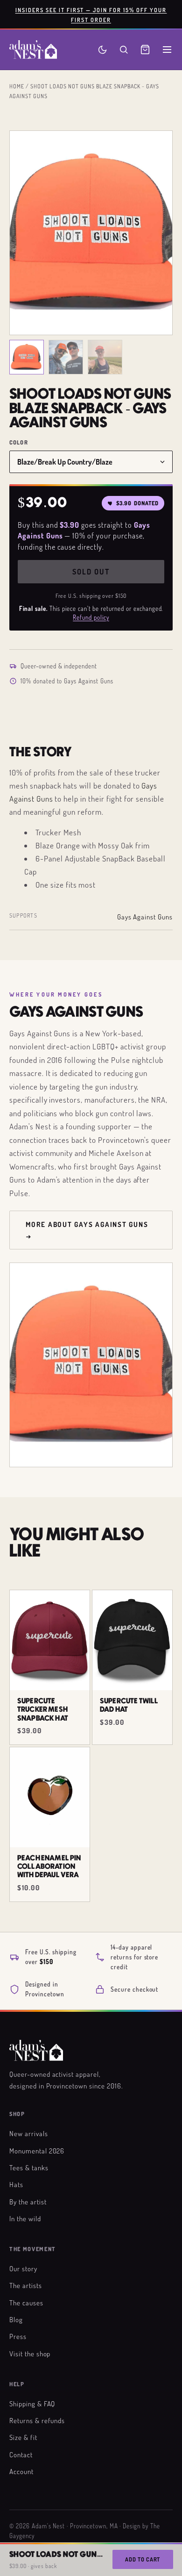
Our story (23, 2268)
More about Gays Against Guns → (87, 1230)
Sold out (91, 572)
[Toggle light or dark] (102, 50)
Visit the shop (30, 2354)
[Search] (124, 50)
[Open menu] (167, 50)
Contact (21, 2454)
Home (17, 86)
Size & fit (23, 2437)
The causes (26, 2303)
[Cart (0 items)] (145, 50)
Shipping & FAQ (32, 2404)
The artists (26, 2285)
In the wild (25, 2218)
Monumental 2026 (37, 2151)
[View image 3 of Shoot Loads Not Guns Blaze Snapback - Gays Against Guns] (105, 357)
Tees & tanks (29, 2167)
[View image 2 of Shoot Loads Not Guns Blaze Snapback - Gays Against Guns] (66, 357)
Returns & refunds (37, 2420)
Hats (16, 2184)
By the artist (28, 2202)
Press (18, 2336)
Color (19, 442)
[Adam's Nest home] (33, 50)
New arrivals (29, 2133)
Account (21, 2471)
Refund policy (91, 617)
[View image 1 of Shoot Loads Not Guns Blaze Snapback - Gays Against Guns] (27, 357)
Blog (16, 2319)
